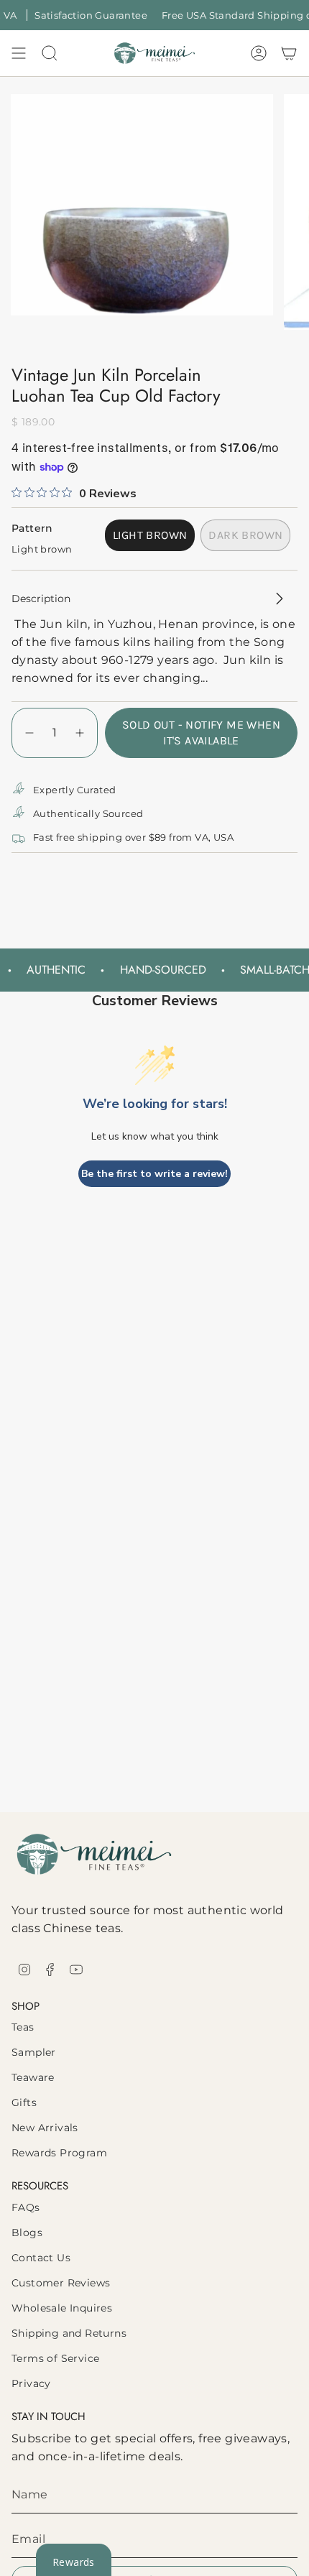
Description (41, 599)
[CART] (289, 53)
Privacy (31, 2383)
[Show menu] (19, 53)
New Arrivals (45, 2128)
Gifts (24, 2102)
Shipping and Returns (69, 2333)
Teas (23, 2027)
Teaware (33, 2077)
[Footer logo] (94, 1854)
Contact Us (41, 2258)
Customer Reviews (61, 2283)
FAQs (26, 2207)
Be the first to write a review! (154, 1174)
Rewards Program (59, 2153)
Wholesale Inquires (62, 2308)
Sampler (34, 2052)
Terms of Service (55, 2358)
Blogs (27, 2233)
